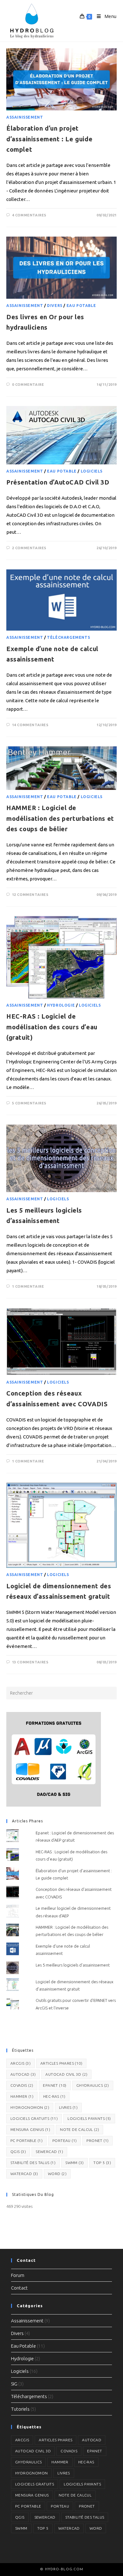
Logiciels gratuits (34, 2118)
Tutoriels (20, 2409)
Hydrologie (61, 1005)
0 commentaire (28, 385)
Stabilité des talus (33, 2163)
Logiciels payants (89, 2118)
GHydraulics (93, 2085)
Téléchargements (68, 637)
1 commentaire (28, 1286)
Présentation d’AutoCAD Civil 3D (58, 482)
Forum (18, 2275)
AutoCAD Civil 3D (66, 2074)
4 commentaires (29, 215)
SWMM (74, 2163)
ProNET (97, 2141)
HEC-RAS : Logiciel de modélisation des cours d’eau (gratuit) (52, 1027)
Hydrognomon (30, 2107)
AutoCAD (23, 2074)
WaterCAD (24, 2174)
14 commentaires (30, 725)
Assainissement (25, 117)
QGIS (18, 2152)
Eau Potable (81, 306)
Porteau (64, 2141)
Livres (68, 2107)
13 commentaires (30, 1662)
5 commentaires (29, 1103)
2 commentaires (29, 548)
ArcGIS (20, 2063)
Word (57, 2174)
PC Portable (26, 2141)
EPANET (55, 2085)
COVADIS (22, 2085)
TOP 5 (102, 2163)
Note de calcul (79, 2129)
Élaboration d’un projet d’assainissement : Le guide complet (49, 139)
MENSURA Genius (30, 2129)
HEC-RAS (54, 2096)
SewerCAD (49, 2152)
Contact (19, 2288)
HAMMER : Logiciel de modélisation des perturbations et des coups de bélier (60, 818)
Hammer (22, 2096)
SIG (14, 2384)
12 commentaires (30, 895)
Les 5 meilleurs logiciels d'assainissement (73, 1965)
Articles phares (61, 2063)
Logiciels (92, 471)
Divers (55, 306)
